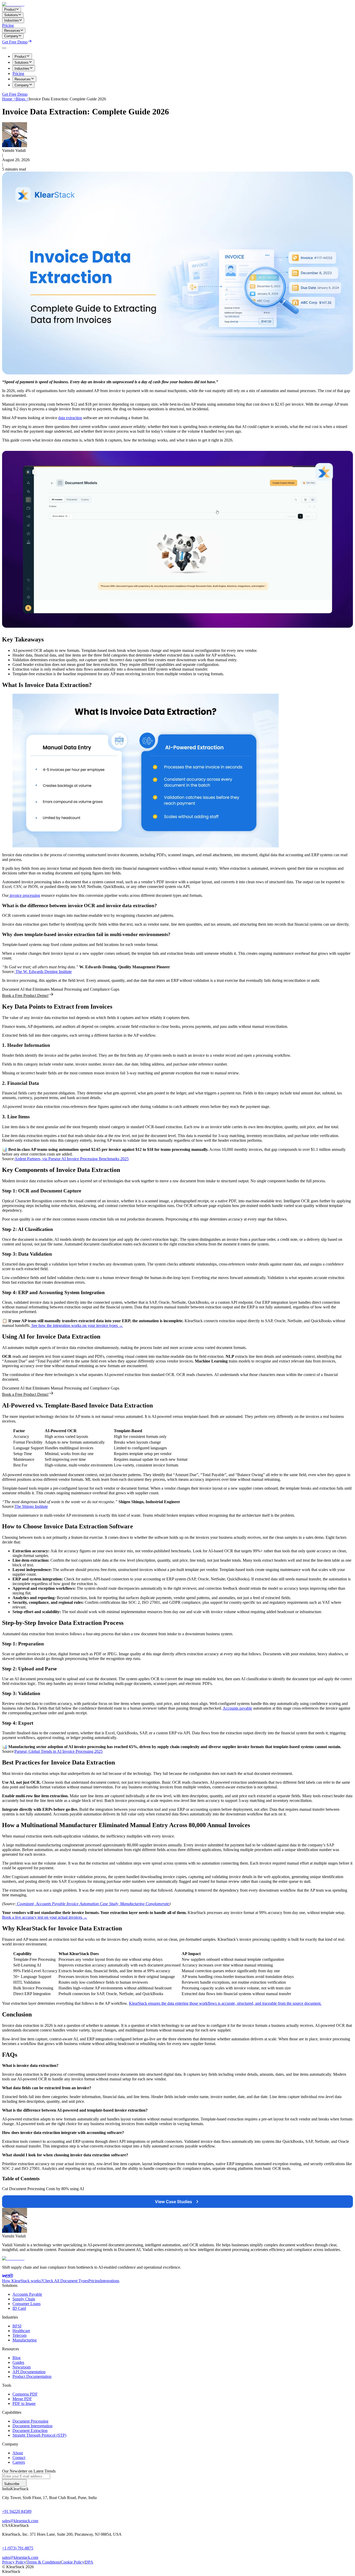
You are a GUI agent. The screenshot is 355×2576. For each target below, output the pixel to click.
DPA (89, 2562)
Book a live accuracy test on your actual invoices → (45, 1917)
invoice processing (24, 895)
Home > (9, 99)
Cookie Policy (73, 2562)
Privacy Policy (14, 2562)
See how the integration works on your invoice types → (77, 1325)
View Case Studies (173, 2202)
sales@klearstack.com (20, 2521)
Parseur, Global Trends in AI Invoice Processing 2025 (59, 1751)
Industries (22, 69)
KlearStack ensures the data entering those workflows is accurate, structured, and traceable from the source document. (225, 2003)
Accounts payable (237, 1708)
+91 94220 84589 (17, 2511)
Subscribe (12, 2484)
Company (22, 85)
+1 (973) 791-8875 (18, 2548)
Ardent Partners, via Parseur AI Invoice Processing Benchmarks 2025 (72, 1159)
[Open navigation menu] (4, 48)
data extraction (70, 418)
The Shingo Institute (31, 1506)
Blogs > (22, 99)
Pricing (8, 25)
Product (20, 57)
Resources (23, 79)
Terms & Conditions (43, 2562)
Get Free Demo (15, 42)
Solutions (22, 63)
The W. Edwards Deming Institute (43, 972)
